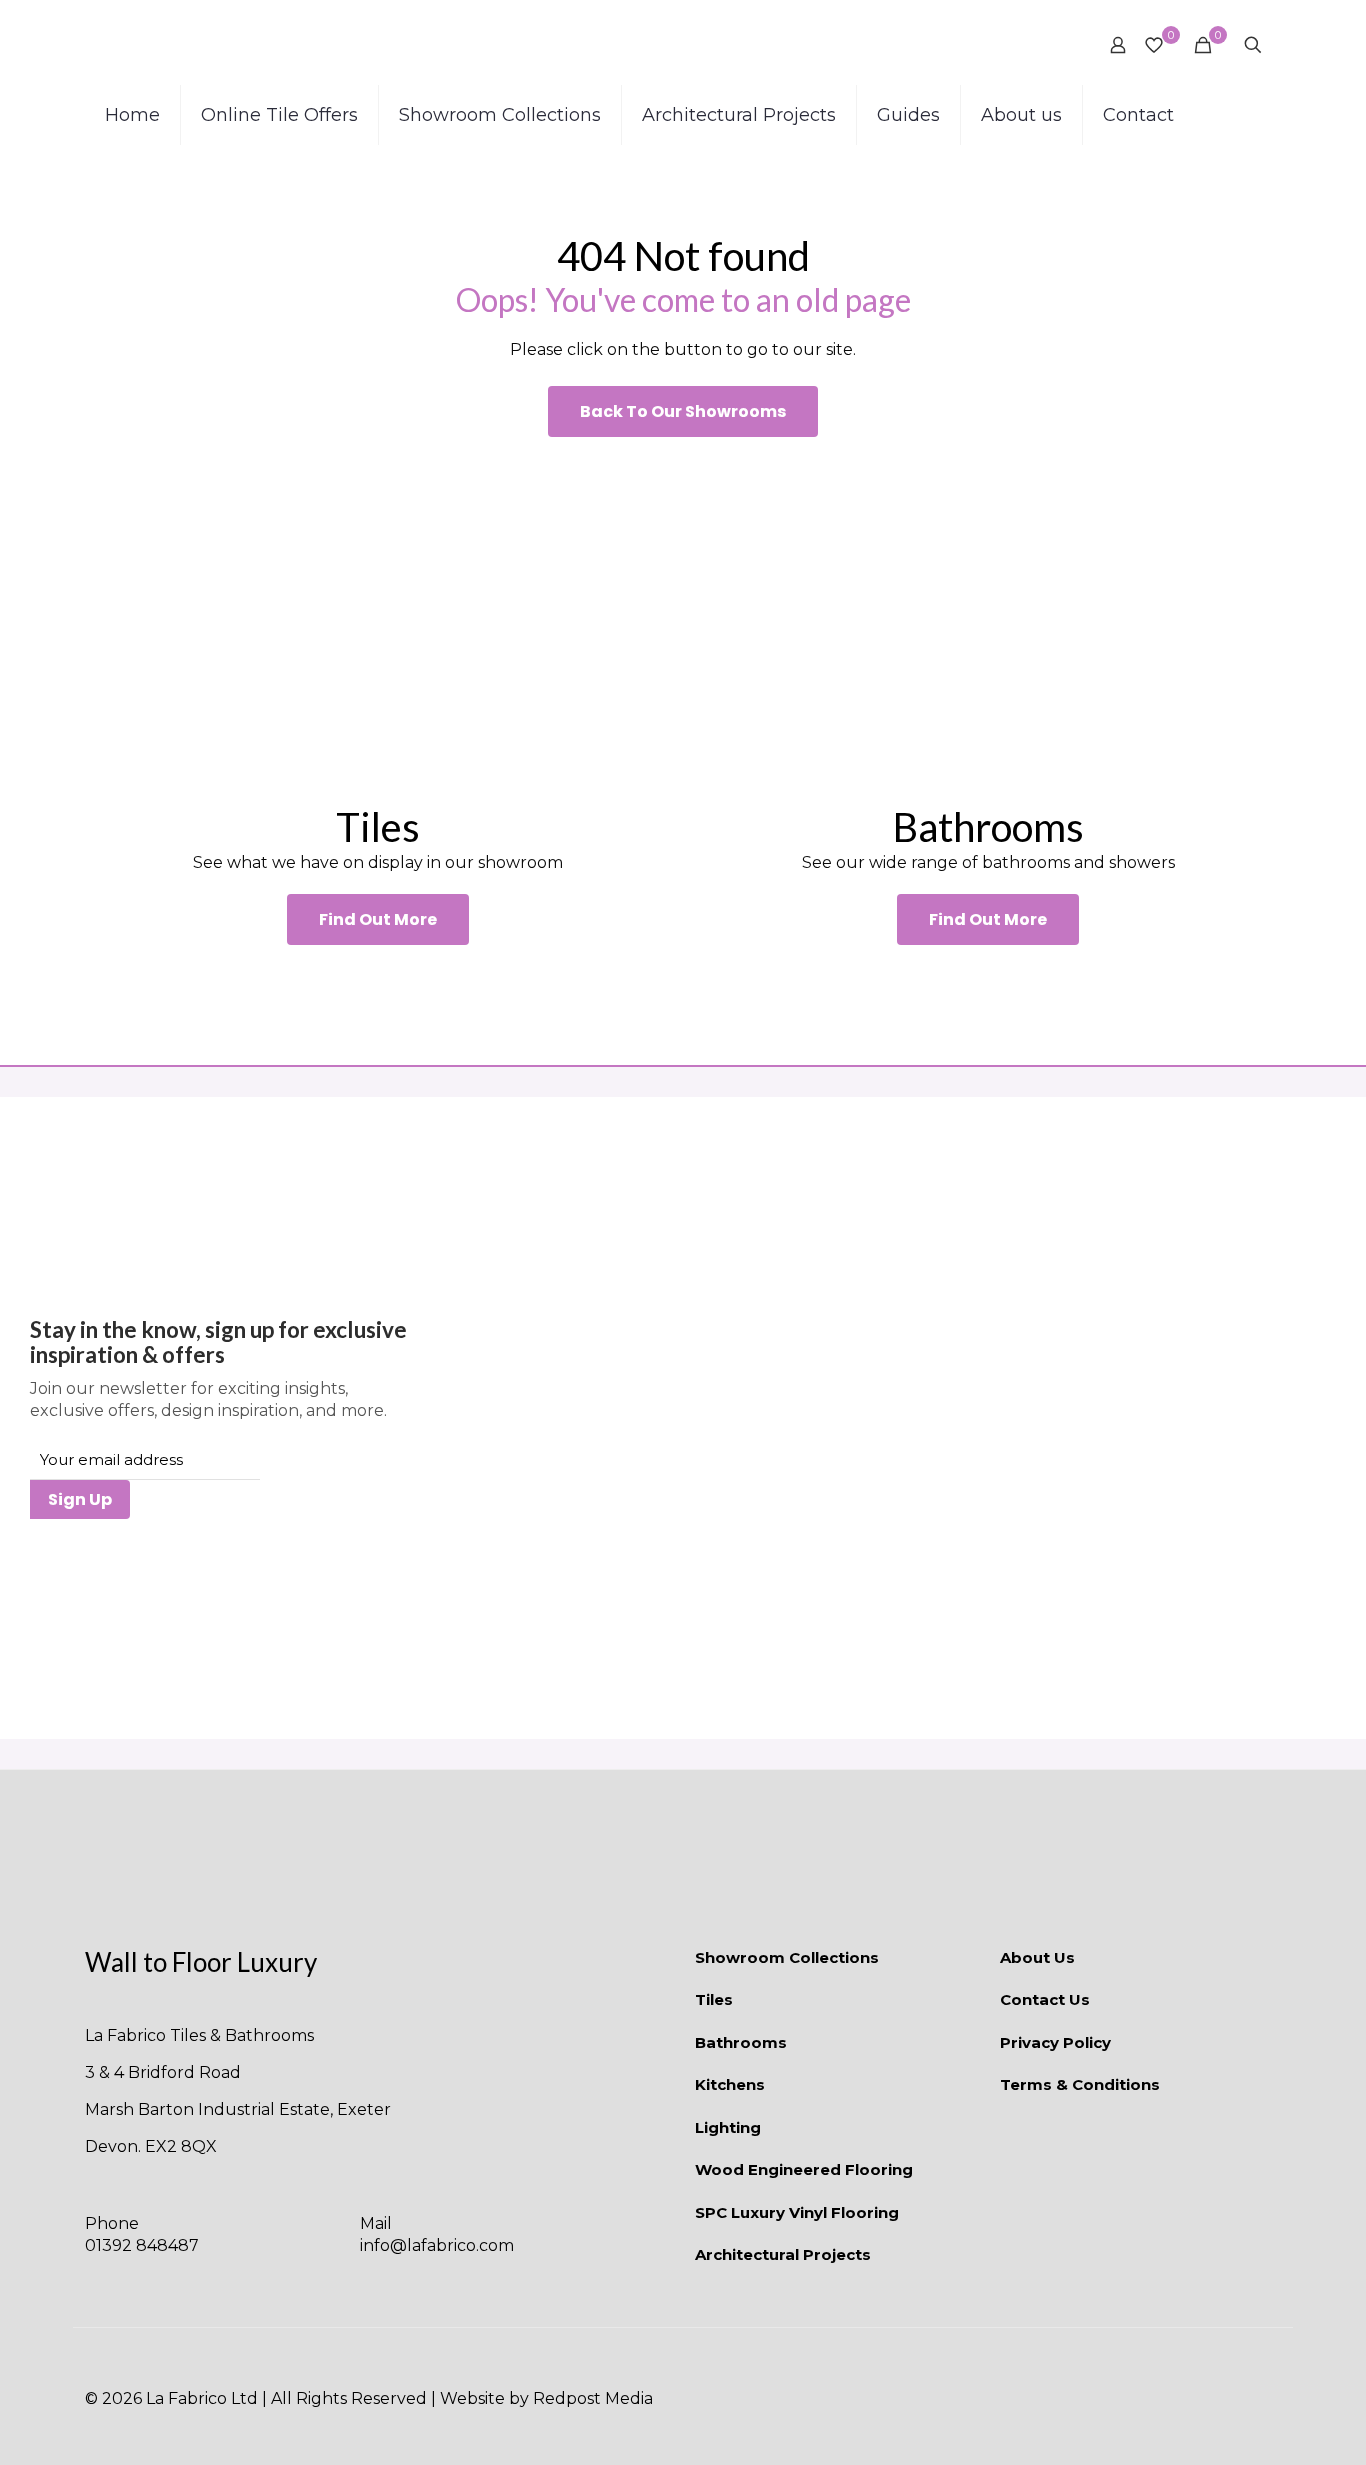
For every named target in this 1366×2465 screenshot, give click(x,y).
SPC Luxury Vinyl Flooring (797, 2212)
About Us (1037, 1957)
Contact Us (1045, 1999)
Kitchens (730, 2084)
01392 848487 (142, 2245)
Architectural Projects (783, 2254)
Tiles (714, 1999)
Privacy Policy (1055, 2042)
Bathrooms (741, 2042)
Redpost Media (593, 2398)
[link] (378, 619)
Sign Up (80, 1499)
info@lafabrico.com (437, 2245)
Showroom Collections (787, 1957)
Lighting (728, 2127)
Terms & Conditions (1080, 2084)
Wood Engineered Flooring (804, 2169)
